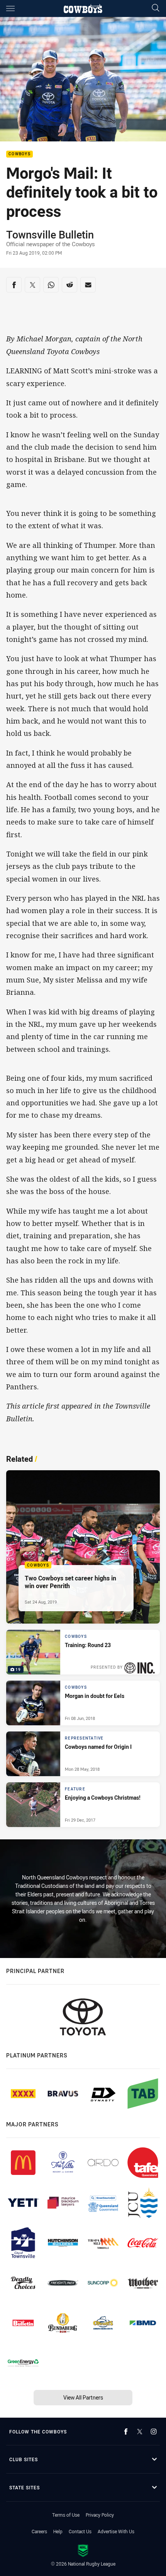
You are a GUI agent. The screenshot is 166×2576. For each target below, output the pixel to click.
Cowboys (19, 154)
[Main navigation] (10, 8)
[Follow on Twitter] (140, 2432)
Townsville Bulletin (50, 235)
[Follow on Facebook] (126, 2432)
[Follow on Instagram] (154, 2432)
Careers (39, 2531)
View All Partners (83, 2397)
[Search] (156, 8)
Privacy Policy (100, 2515)
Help (58, 2531)
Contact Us (80, 2531)
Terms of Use (66, 2515)
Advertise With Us (116, 2531)
